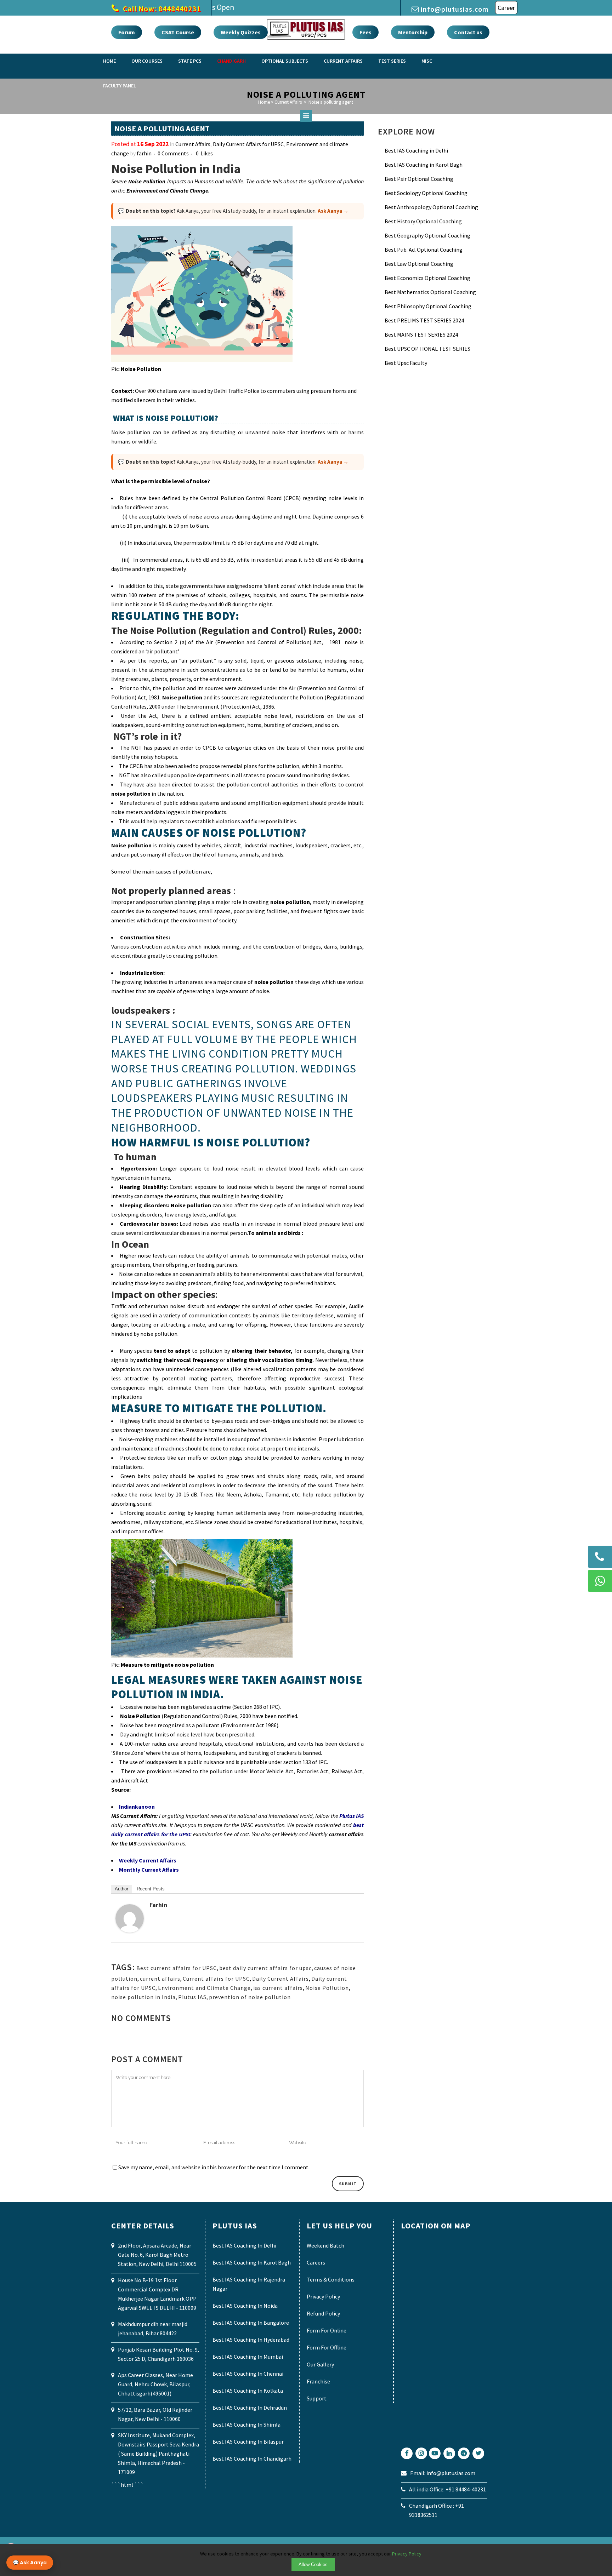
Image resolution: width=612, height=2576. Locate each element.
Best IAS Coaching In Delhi (244, 2245)
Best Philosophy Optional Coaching (428, 306)
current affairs (160, 1979)
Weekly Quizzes (241, 32)
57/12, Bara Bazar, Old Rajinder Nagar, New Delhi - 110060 (155, 2414)
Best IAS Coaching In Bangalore (251, 2323)
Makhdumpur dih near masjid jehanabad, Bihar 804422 (153, 2329)
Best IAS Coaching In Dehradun (250, 2408)
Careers (316, 2262)
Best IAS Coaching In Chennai (248, 2374)
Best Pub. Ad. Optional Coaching (424, 250)
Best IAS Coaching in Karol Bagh (424, 165)
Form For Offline (327, 2347)
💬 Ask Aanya (30, 2563)
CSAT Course (178, 32)
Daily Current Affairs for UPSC (248, 144)
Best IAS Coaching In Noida (245, 2306)
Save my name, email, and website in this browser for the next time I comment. (214, 2167)
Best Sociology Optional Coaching (426, 193)
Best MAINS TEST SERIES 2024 (421, 334)
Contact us (468, 32)
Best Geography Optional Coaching (427, 235)
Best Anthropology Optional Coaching (431, 207)
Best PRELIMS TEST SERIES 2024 (424, 320)
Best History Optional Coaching (423, 221)
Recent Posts (151, 1889)
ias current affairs (278, 1988)
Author (121, 1889)
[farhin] (130, 1930)
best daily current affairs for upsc (265, 1968)
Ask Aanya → (333, 211)
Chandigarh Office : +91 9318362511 (437, 2510)
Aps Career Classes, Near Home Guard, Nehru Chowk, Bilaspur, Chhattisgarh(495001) (155, 2384)
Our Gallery (320, 2364)
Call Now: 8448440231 (161, 9)
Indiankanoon (137, 1807)
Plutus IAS (192, 1997)
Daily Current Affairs (280, 1979)
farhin (144, 153)
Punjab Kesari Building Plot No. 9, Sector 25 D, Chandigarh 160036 (158, 2354)
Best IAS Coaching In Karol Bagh (252, 2262)
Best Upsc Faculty (406, 363)
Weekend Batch (325, 2245)
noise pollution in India (143, 1997)
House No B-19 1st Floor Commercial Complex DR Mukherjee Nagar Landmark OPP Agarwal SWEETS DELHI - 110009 (157, 2294)
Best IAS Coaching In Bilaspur (248, 2442)
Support (317, 2398)
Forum (127, 32)
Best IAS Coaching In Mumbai (248, 2357)
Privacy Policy (323, 2296)
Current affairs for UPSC (216, 1979)
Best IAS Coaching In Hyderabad (251, 2340)
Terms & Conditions (331, 2279)
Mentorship (413, 32)
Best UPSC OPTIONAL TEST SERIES (427, 349)
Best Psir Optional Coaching (419, 179)
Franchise (318, 2381)
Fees (365, 32)
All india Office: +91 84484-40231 (447, 2489)
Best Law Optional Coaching (419, 264)
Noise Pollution (327, 1988)
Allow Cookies (313, 2564)
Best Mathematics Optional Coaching (430, 292)
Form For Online (327, 2330)
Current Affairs (193, 144)
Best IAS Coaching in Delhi (416, 150)
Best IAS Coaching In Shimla (246, 2425)
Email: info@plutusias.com (443, 2473)
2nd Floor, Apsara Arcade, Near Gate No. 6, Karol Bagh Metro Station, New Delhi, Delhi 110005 (157, 2255)
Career (506, 8)
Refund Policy (323, 2313)
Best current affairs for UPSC (177, 1968)
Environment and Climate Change (204, 1988)
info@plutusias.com (455, 9)
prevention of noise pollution (250, 1997)
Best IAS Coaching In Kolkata (248, 2391)
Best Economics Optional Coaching (427, 278)
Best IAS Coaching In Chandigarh (252, 2458)
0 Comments (173, 153)
